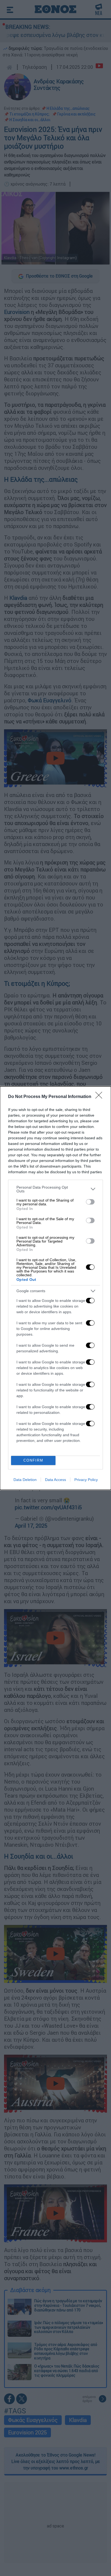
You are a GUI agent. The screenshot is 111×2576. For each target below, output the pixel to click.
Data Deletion (25, 1480)
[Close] (100, 1097)
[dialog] (55, 1288)
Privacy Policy (86, 1480)
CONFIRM (33, 1460)
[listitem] (55, 1189)
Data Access (55, 1480)
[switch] (90, 1202)
